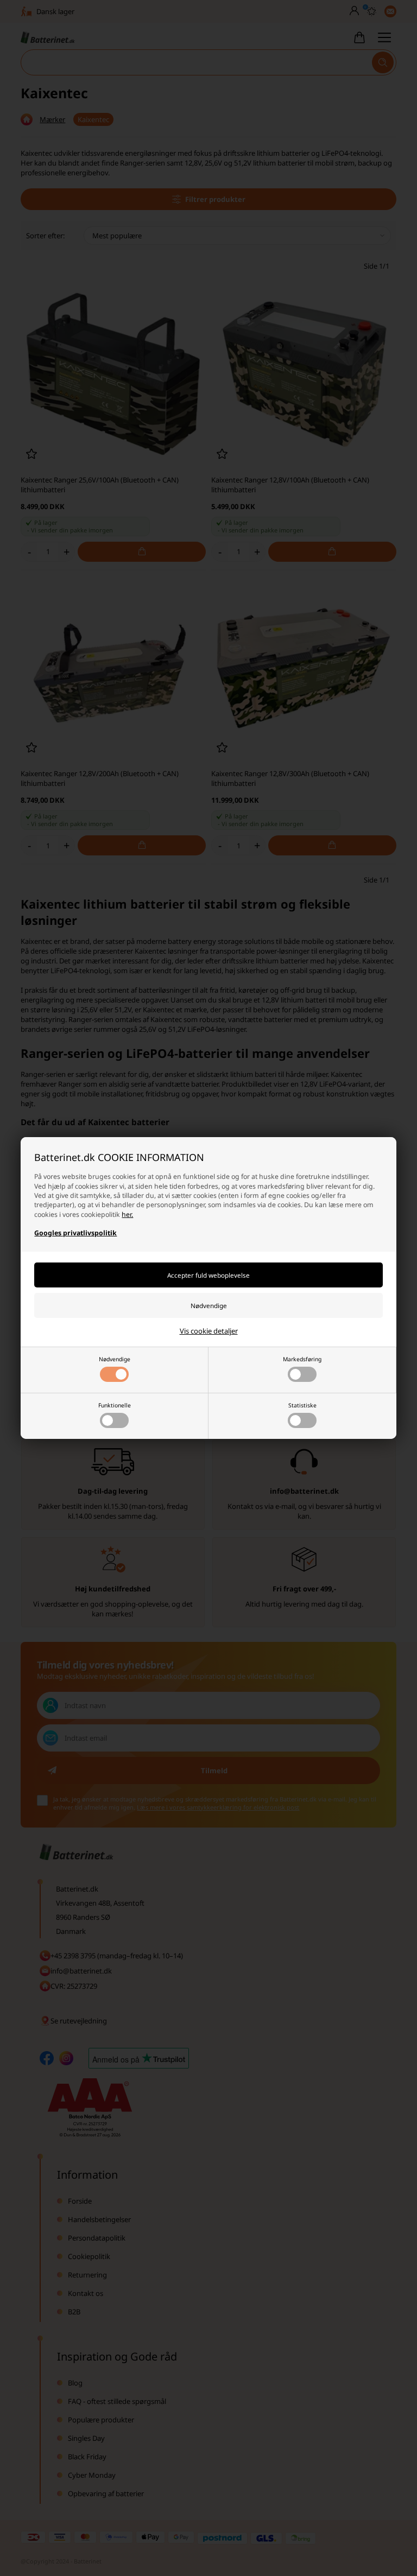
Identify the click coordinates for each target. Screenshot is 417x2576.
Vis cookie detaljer (209, 1331)
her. (127, 1214)
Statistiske (302, 1405)
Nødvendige (115, 1359)
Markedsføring (302, 1359)
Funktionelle (115, 1405)
